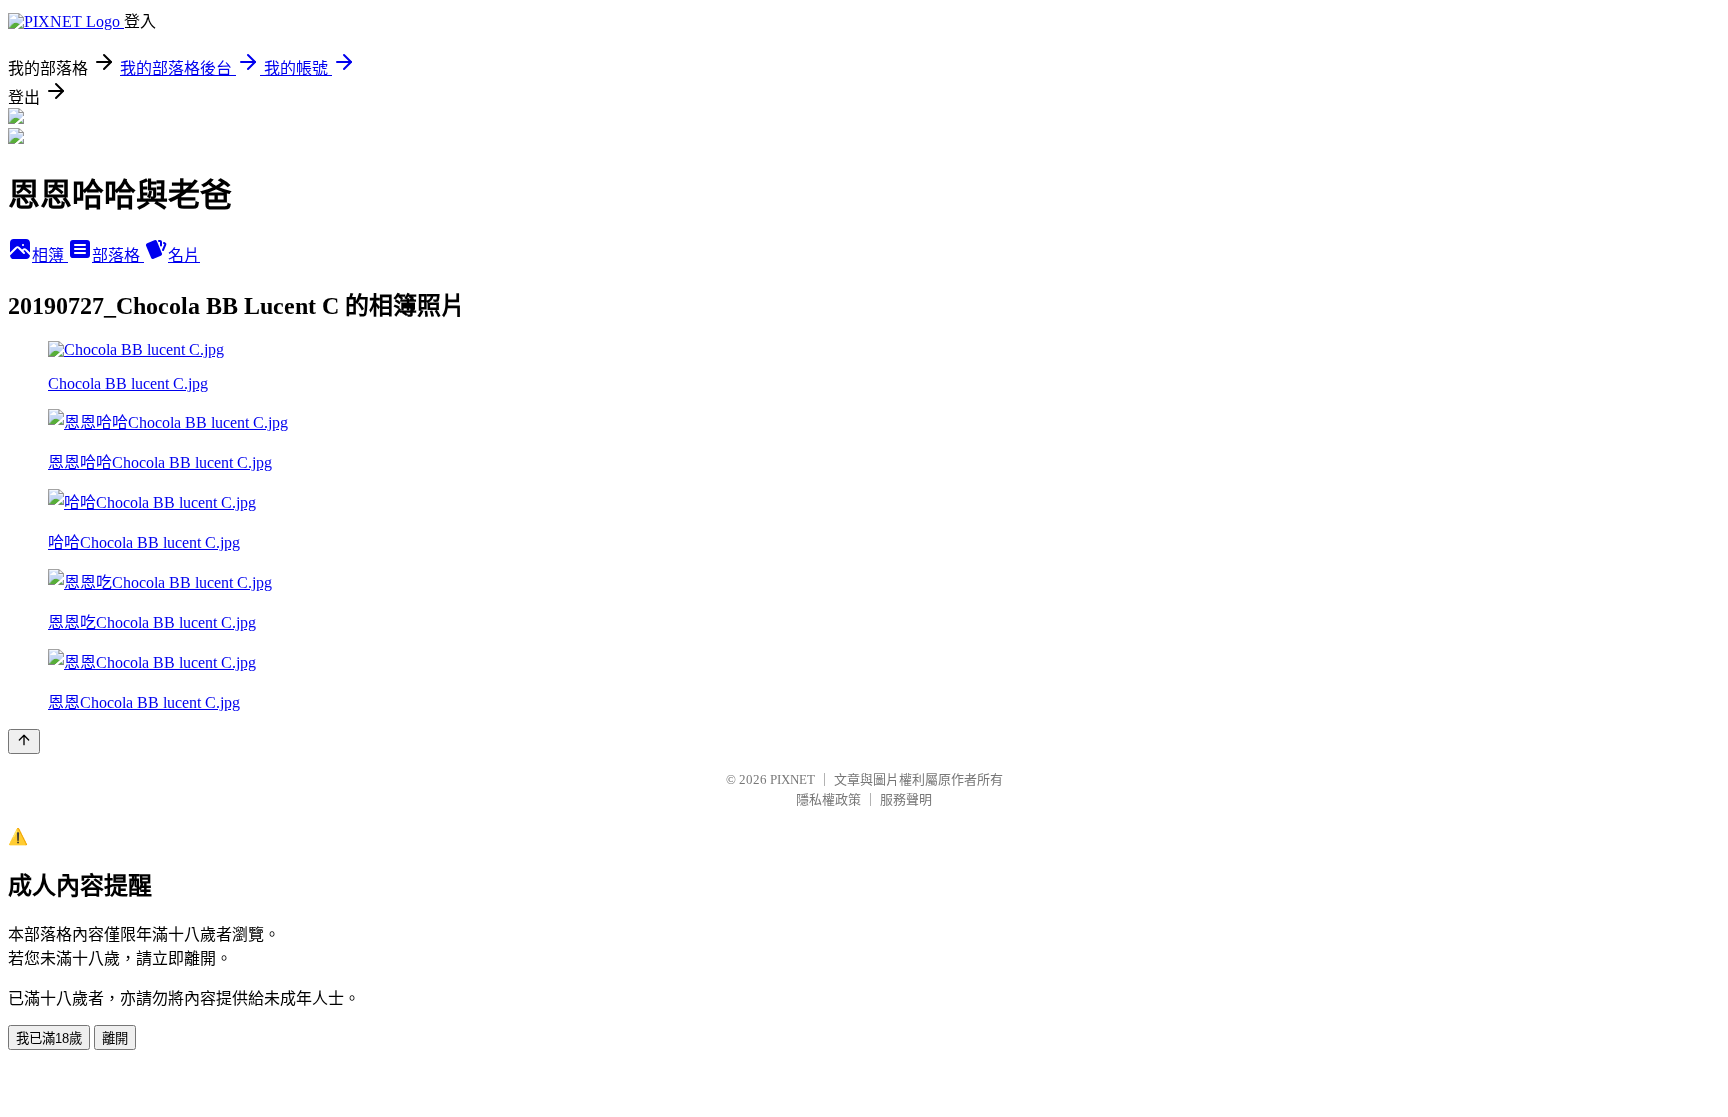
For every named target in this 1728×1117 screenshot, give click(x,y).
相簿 (50, 255)
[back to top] (24, 741)
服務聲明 (906, 799)
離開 (115, 1038)
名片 (184, 255)
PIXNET (792, 779)
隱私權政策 (828, 799)
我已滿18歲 (49, 1038)
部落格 (118, 255)
